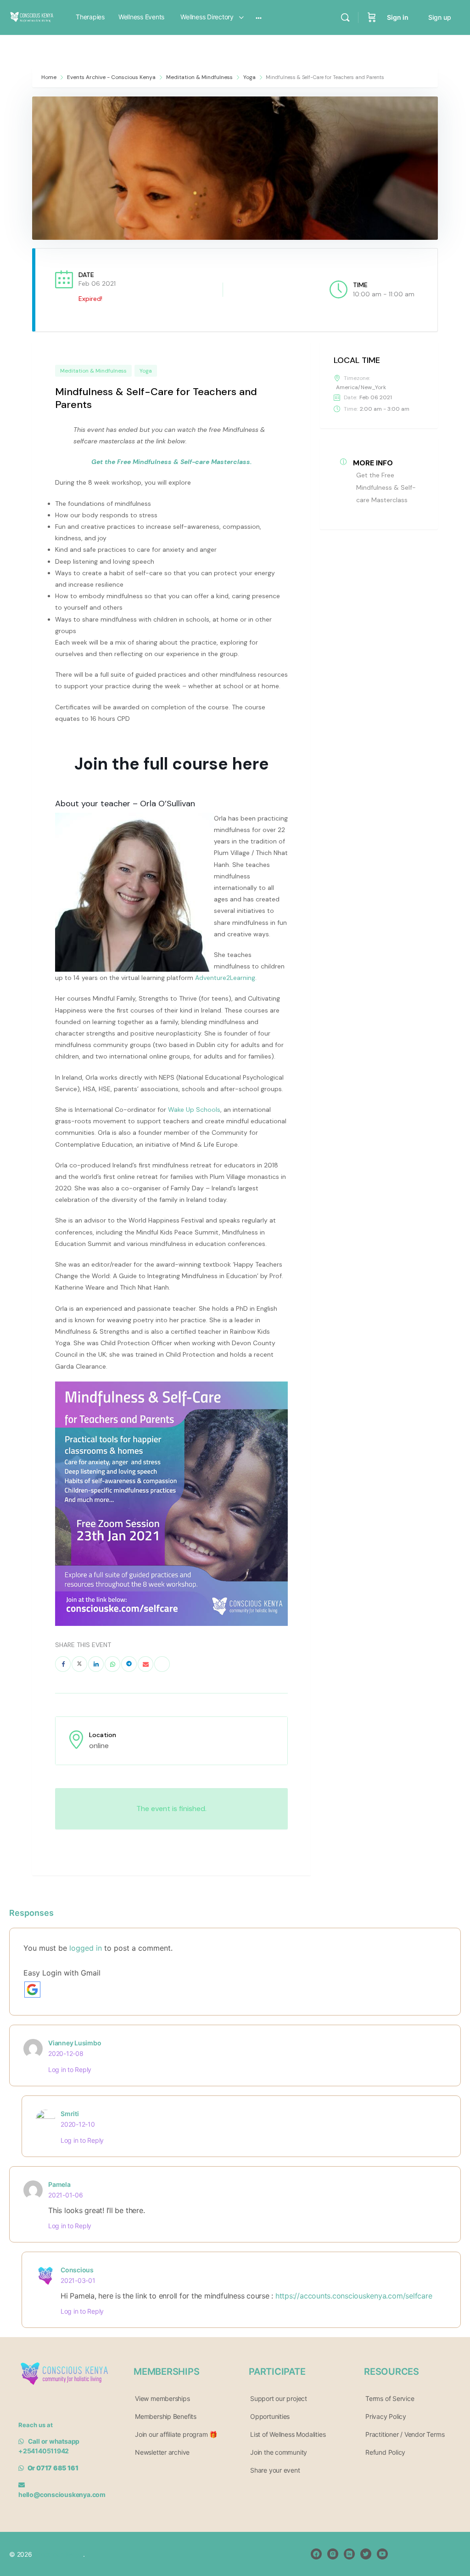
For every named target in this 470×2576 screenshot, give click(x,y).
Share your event (275, 2470)
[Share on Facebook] (63, 1664)
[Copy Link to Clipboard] (162, 1664)
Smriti (70, 2114)
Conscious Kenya (58, 2554)
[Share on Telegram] (129, 1664)
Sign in (398, 17)
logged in (86, 1948)
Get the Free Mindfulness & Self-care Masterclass (386, 487)
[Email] (145, 1664)
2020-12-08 (66, 2053)
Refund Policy (385, 2452)
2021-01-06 (66, 2195)
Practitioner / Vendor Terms (405, 2434)
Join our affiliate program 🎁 (176, 2434)
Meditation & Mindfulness (199, 77)
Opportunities (270, 2416)
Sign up (440, 17)
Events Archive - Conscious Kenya (111, 77)
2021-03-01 (78, 2280)
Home (50, 77)
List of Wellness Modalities (288, 2434)
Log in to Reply (70, 2069)
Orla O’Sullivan (168, 804)
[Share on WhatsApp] (112, 1664)
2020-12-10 (78, 2124)
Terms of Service (390, 2398)
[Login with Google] (32, 1990)
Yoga (249, 77)
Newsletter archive (162, 2452)
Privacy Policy (386, 2416)
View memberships (162, 2398)
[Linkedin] (96, 1664)
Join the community (279, 2452)
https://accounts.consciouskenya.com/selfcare (354, 2296)
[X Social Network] (79, 1664)
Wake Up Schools (194, 1110)
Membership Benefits (166, 2416)
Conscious (77, 2270)
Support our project (279, 2398)
